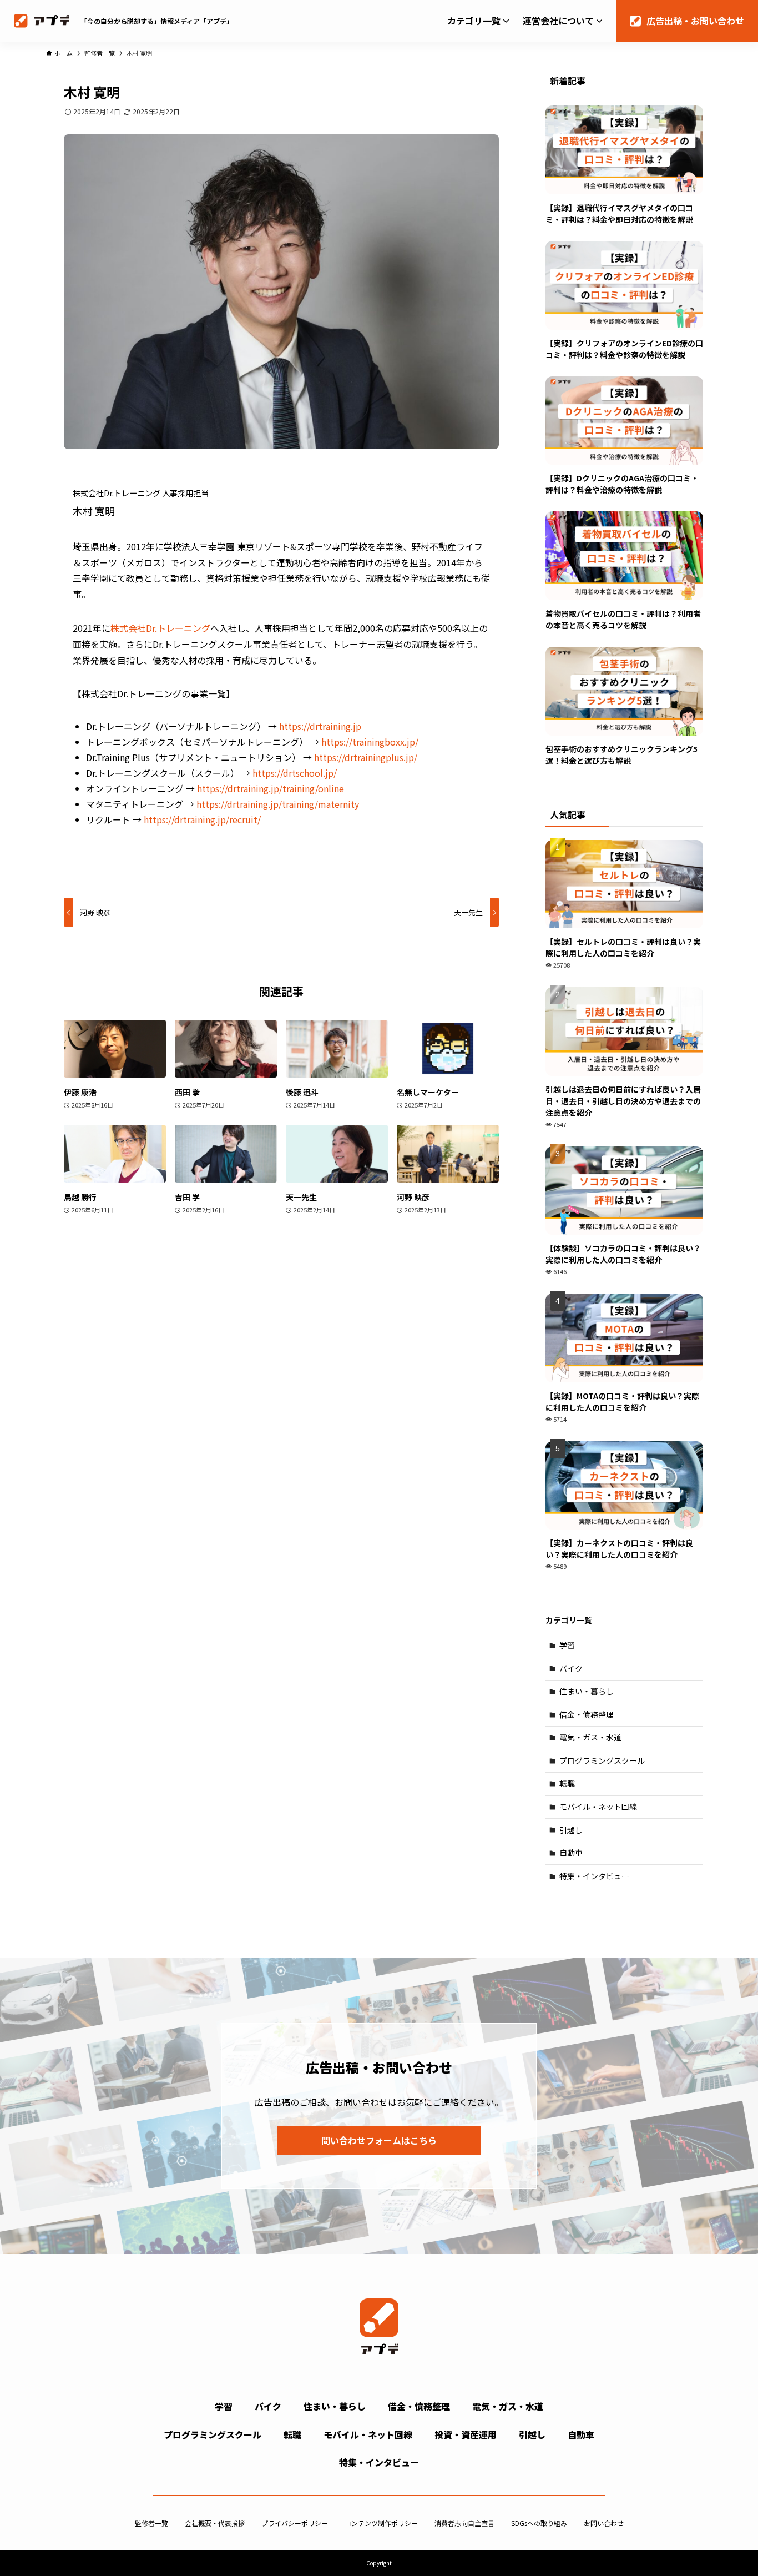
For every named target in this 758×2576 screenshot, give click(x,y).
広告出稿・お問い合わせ (695, 21)
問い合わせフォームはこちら (379, 2140)
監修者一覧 (151, 2523)
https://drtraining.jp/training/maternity (278, 804)
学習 (567, 1645)
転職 (567, 1783)
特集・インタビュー (594, 1876)
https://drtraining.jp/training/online (271, 788)
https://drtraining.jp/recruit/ (202, 819)
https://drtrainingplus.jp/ (366, 757)
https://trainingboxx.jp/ (370, 742)
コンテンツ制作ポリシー (381, 2523)
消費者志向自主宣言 (464, 2523)
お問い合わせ (604, 2523)
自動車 (571, 1853)
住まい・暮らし (587, 1691)
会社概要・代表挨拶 (215, 2523)
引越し (571, 1830)
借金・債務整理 (587, 1714)
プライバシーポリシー (295, 2523)
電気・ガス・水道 (590, 1737)
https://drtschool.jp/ (295, 773)
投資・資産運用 (466, 2434)
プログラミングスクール (602, 1760)
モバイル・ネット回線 (598, 1807)
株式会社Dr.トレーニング (160, 628)
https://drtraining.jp (320, 726)
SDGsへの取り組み (539, 2523)
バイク (571, 1668)
